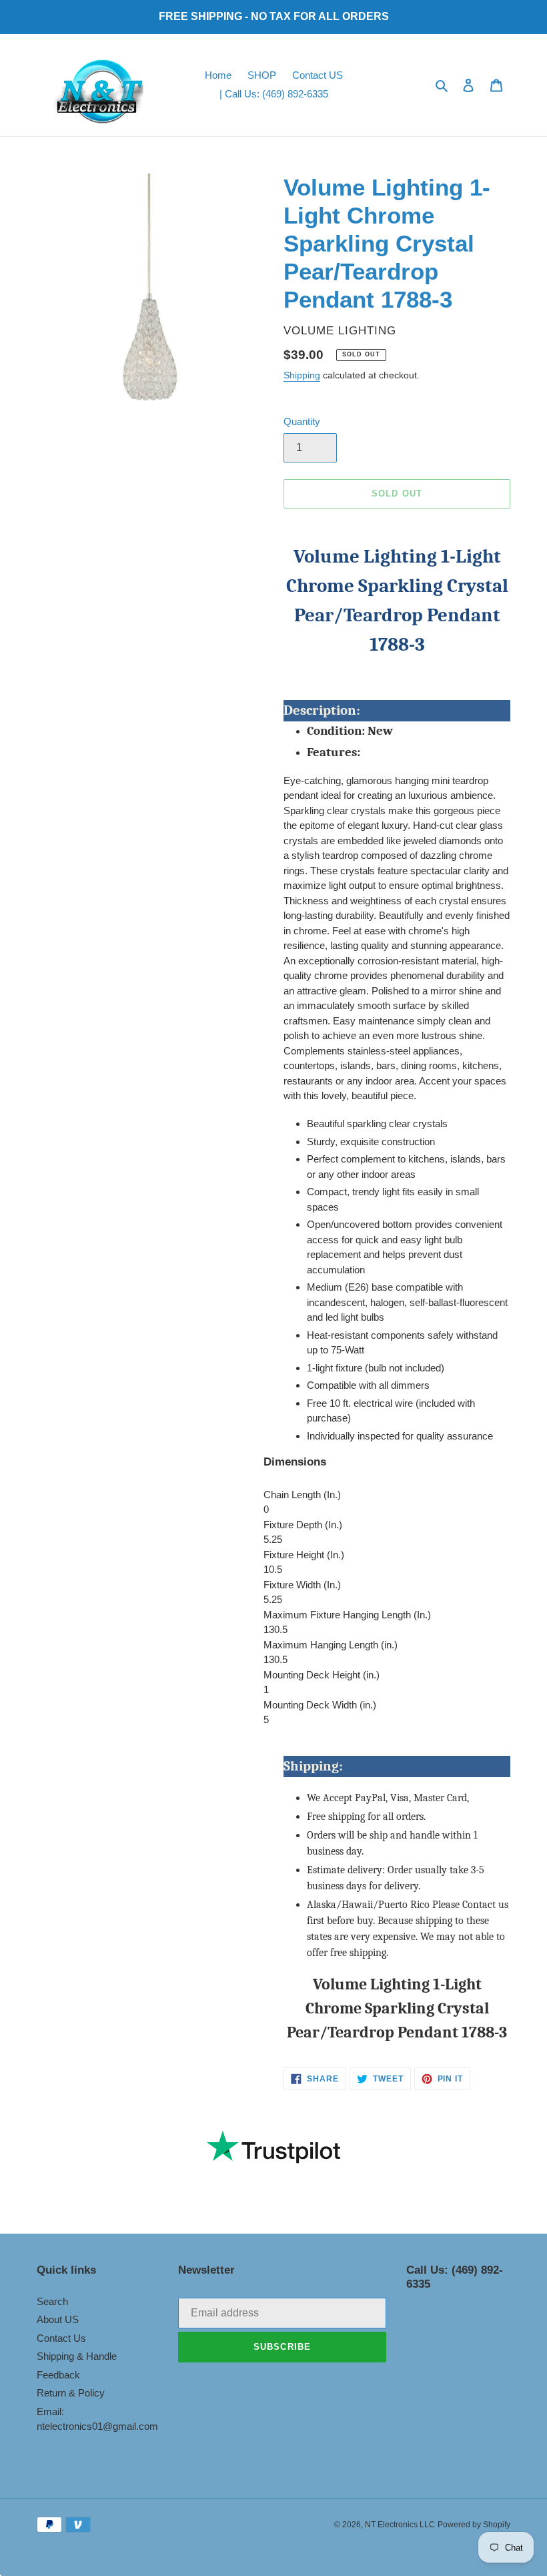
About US (58, 2319)
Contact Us (61, 2338)
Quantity (302, 421)
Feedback (58, 2375)
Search (52, 2301)
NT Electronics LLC (400, 2525)
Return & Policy (71, 2393)
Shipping (302, 375)
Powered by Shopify (474, 2525)
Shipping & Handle (77, 2356)
